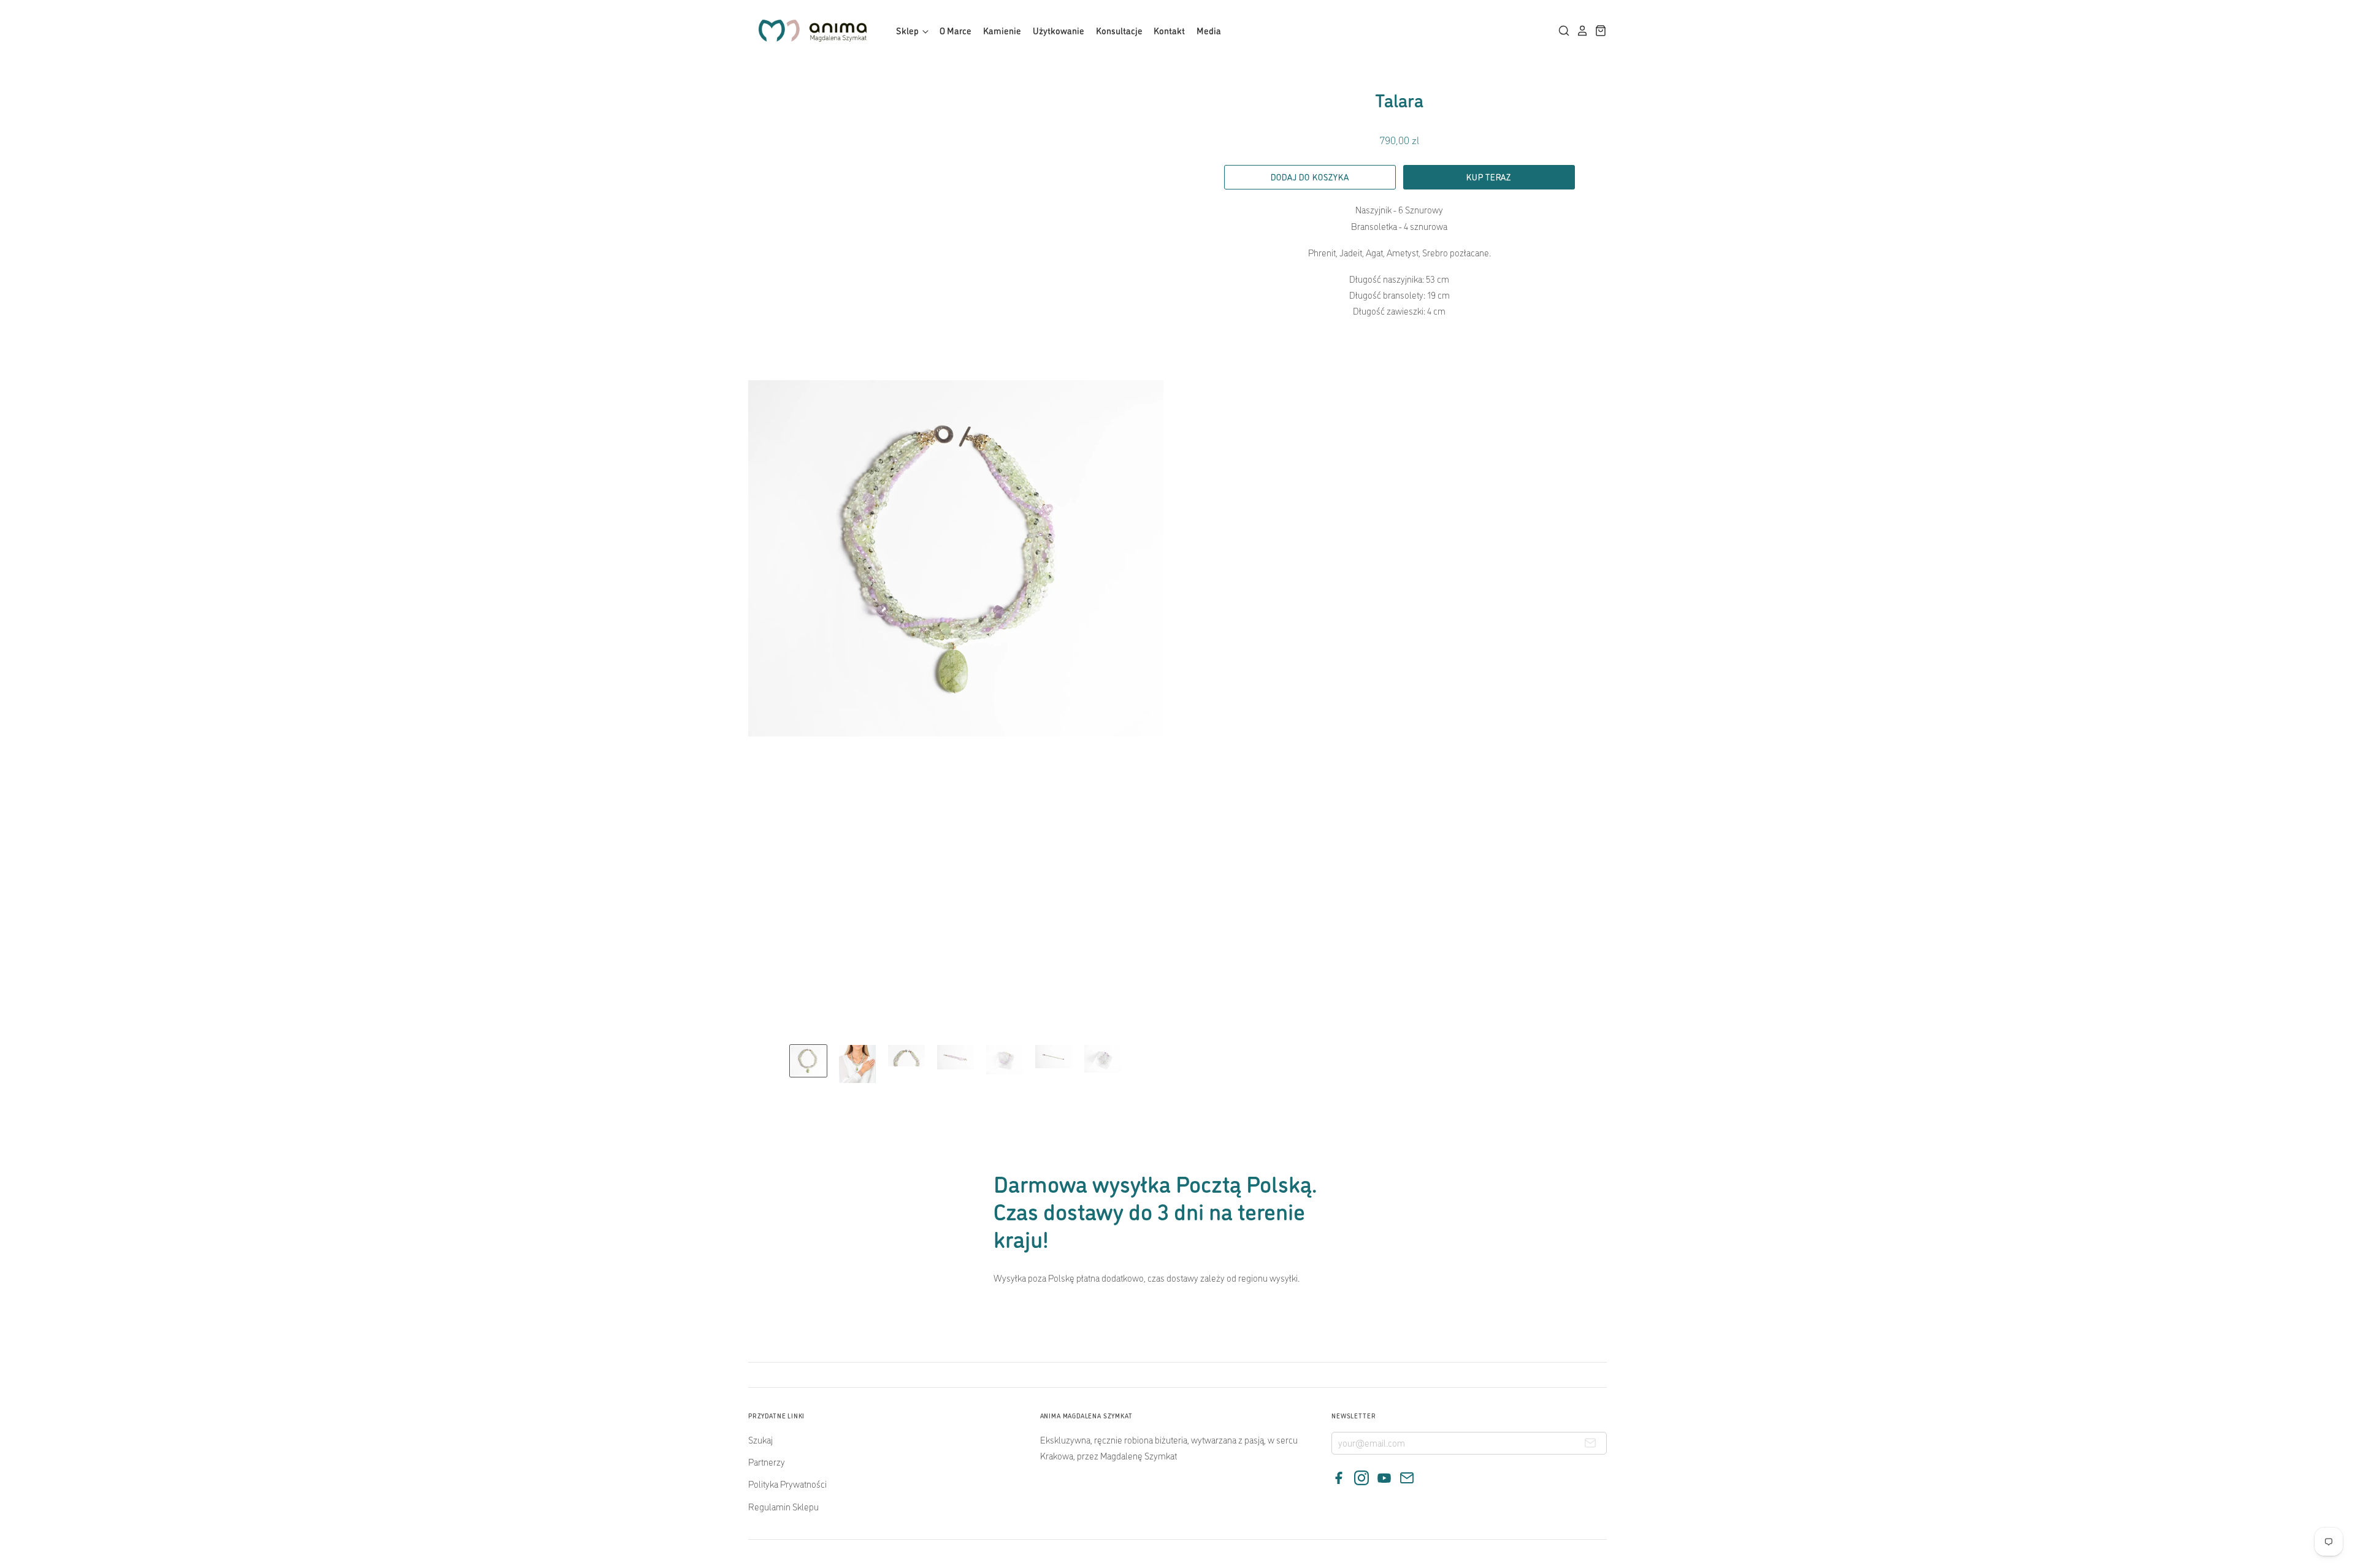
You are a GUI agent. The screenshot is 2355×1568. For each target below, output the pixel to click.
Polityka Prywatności (787, 1484)
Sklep (908, 30)
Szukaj (760, 1440)
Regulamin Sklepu (783, 1506)
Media (1209, 30)
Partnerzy (767, 1462)
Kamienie (1002, 30)
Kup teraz (1489, 177)
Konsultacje (1119, 30)
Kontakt (1169, 30)
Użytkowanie (1059, 30)
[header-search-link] (1561, 31)
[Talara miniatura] (808, 1061)
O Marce (955, 30)
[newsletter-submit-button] (1590, 1445)
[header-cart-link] (1598, 31)
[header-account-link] (1579, 31)
